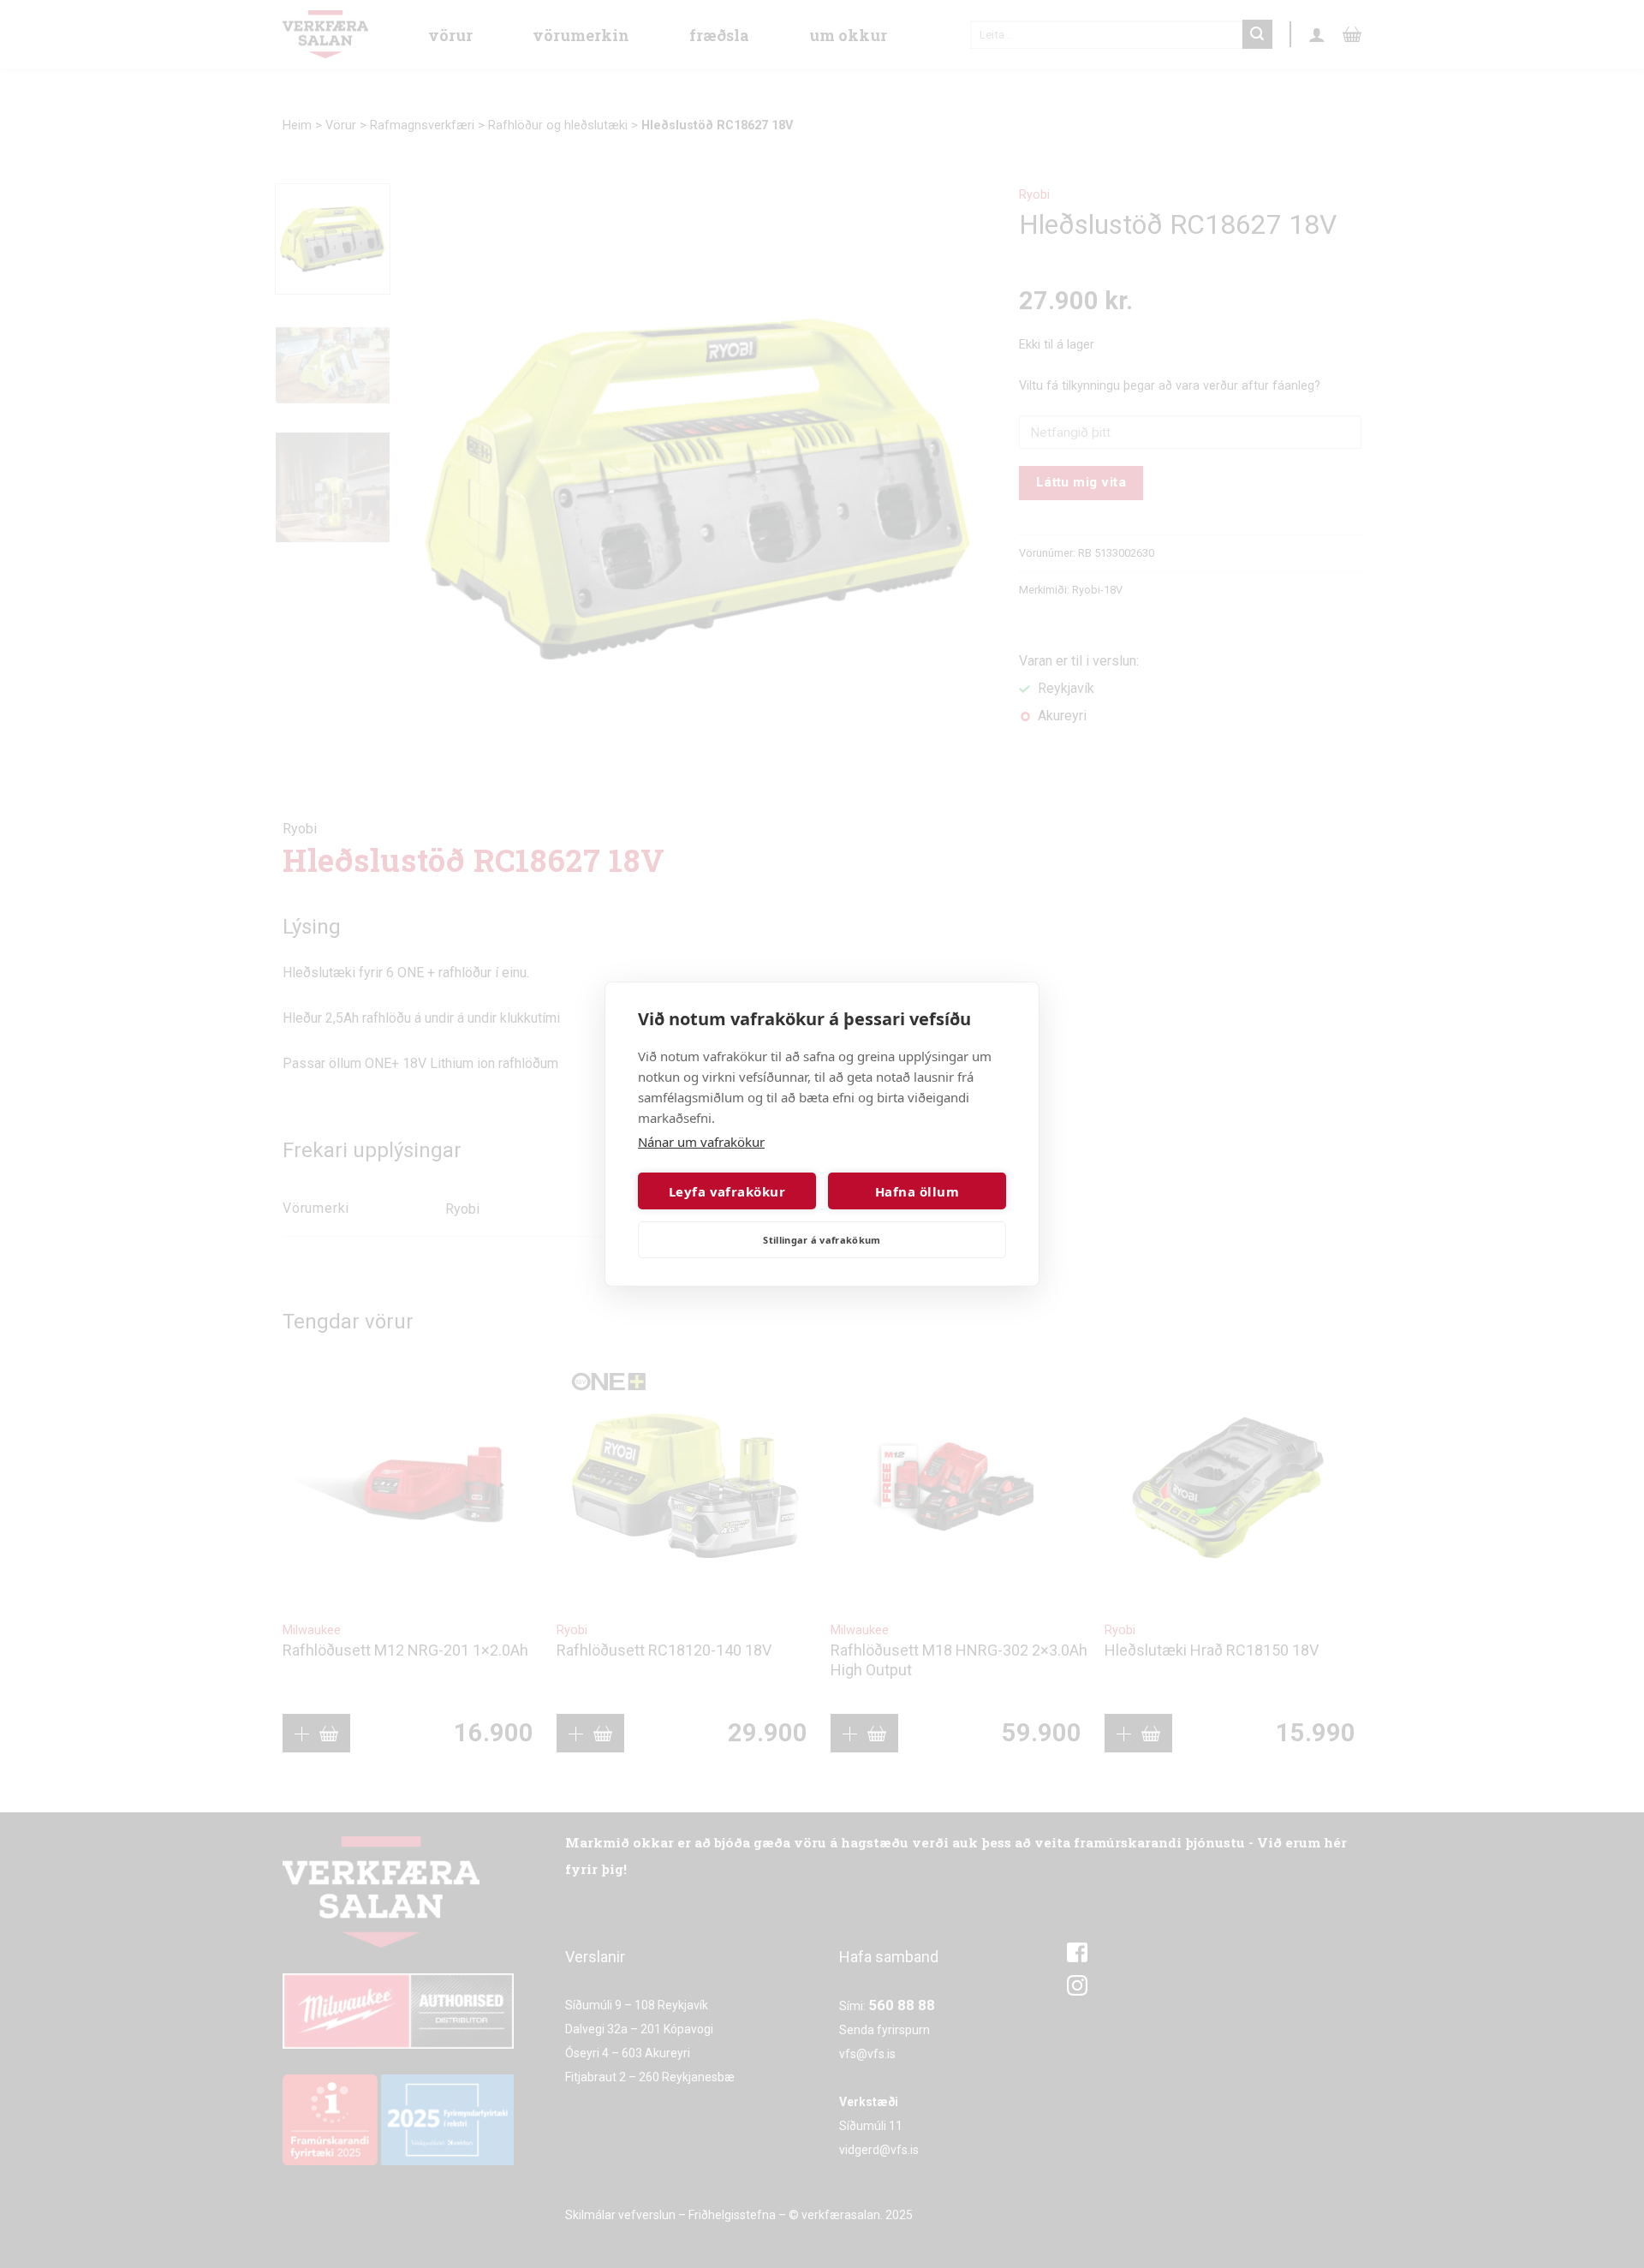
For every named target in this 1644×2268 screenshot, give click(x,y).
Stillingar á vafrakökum (822, 1240)
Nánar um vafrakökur (701, 1142)
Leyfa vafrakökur (727, 1191)
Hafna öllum (917, 1191)
